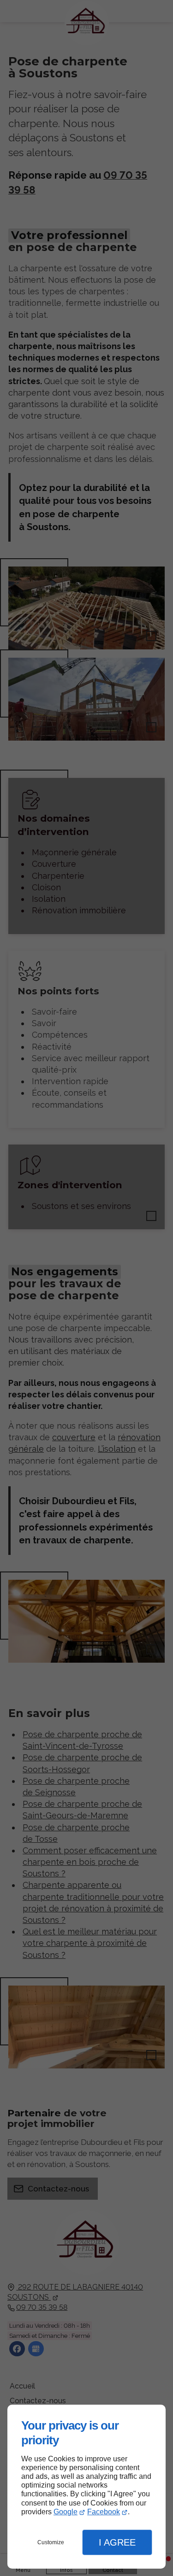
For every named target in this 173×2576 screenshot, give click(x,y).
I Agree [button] (117, 2542)
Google (66, 2512)
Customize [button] (51, 2542)
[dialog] (86, 2487)
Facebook (104, 2512)
